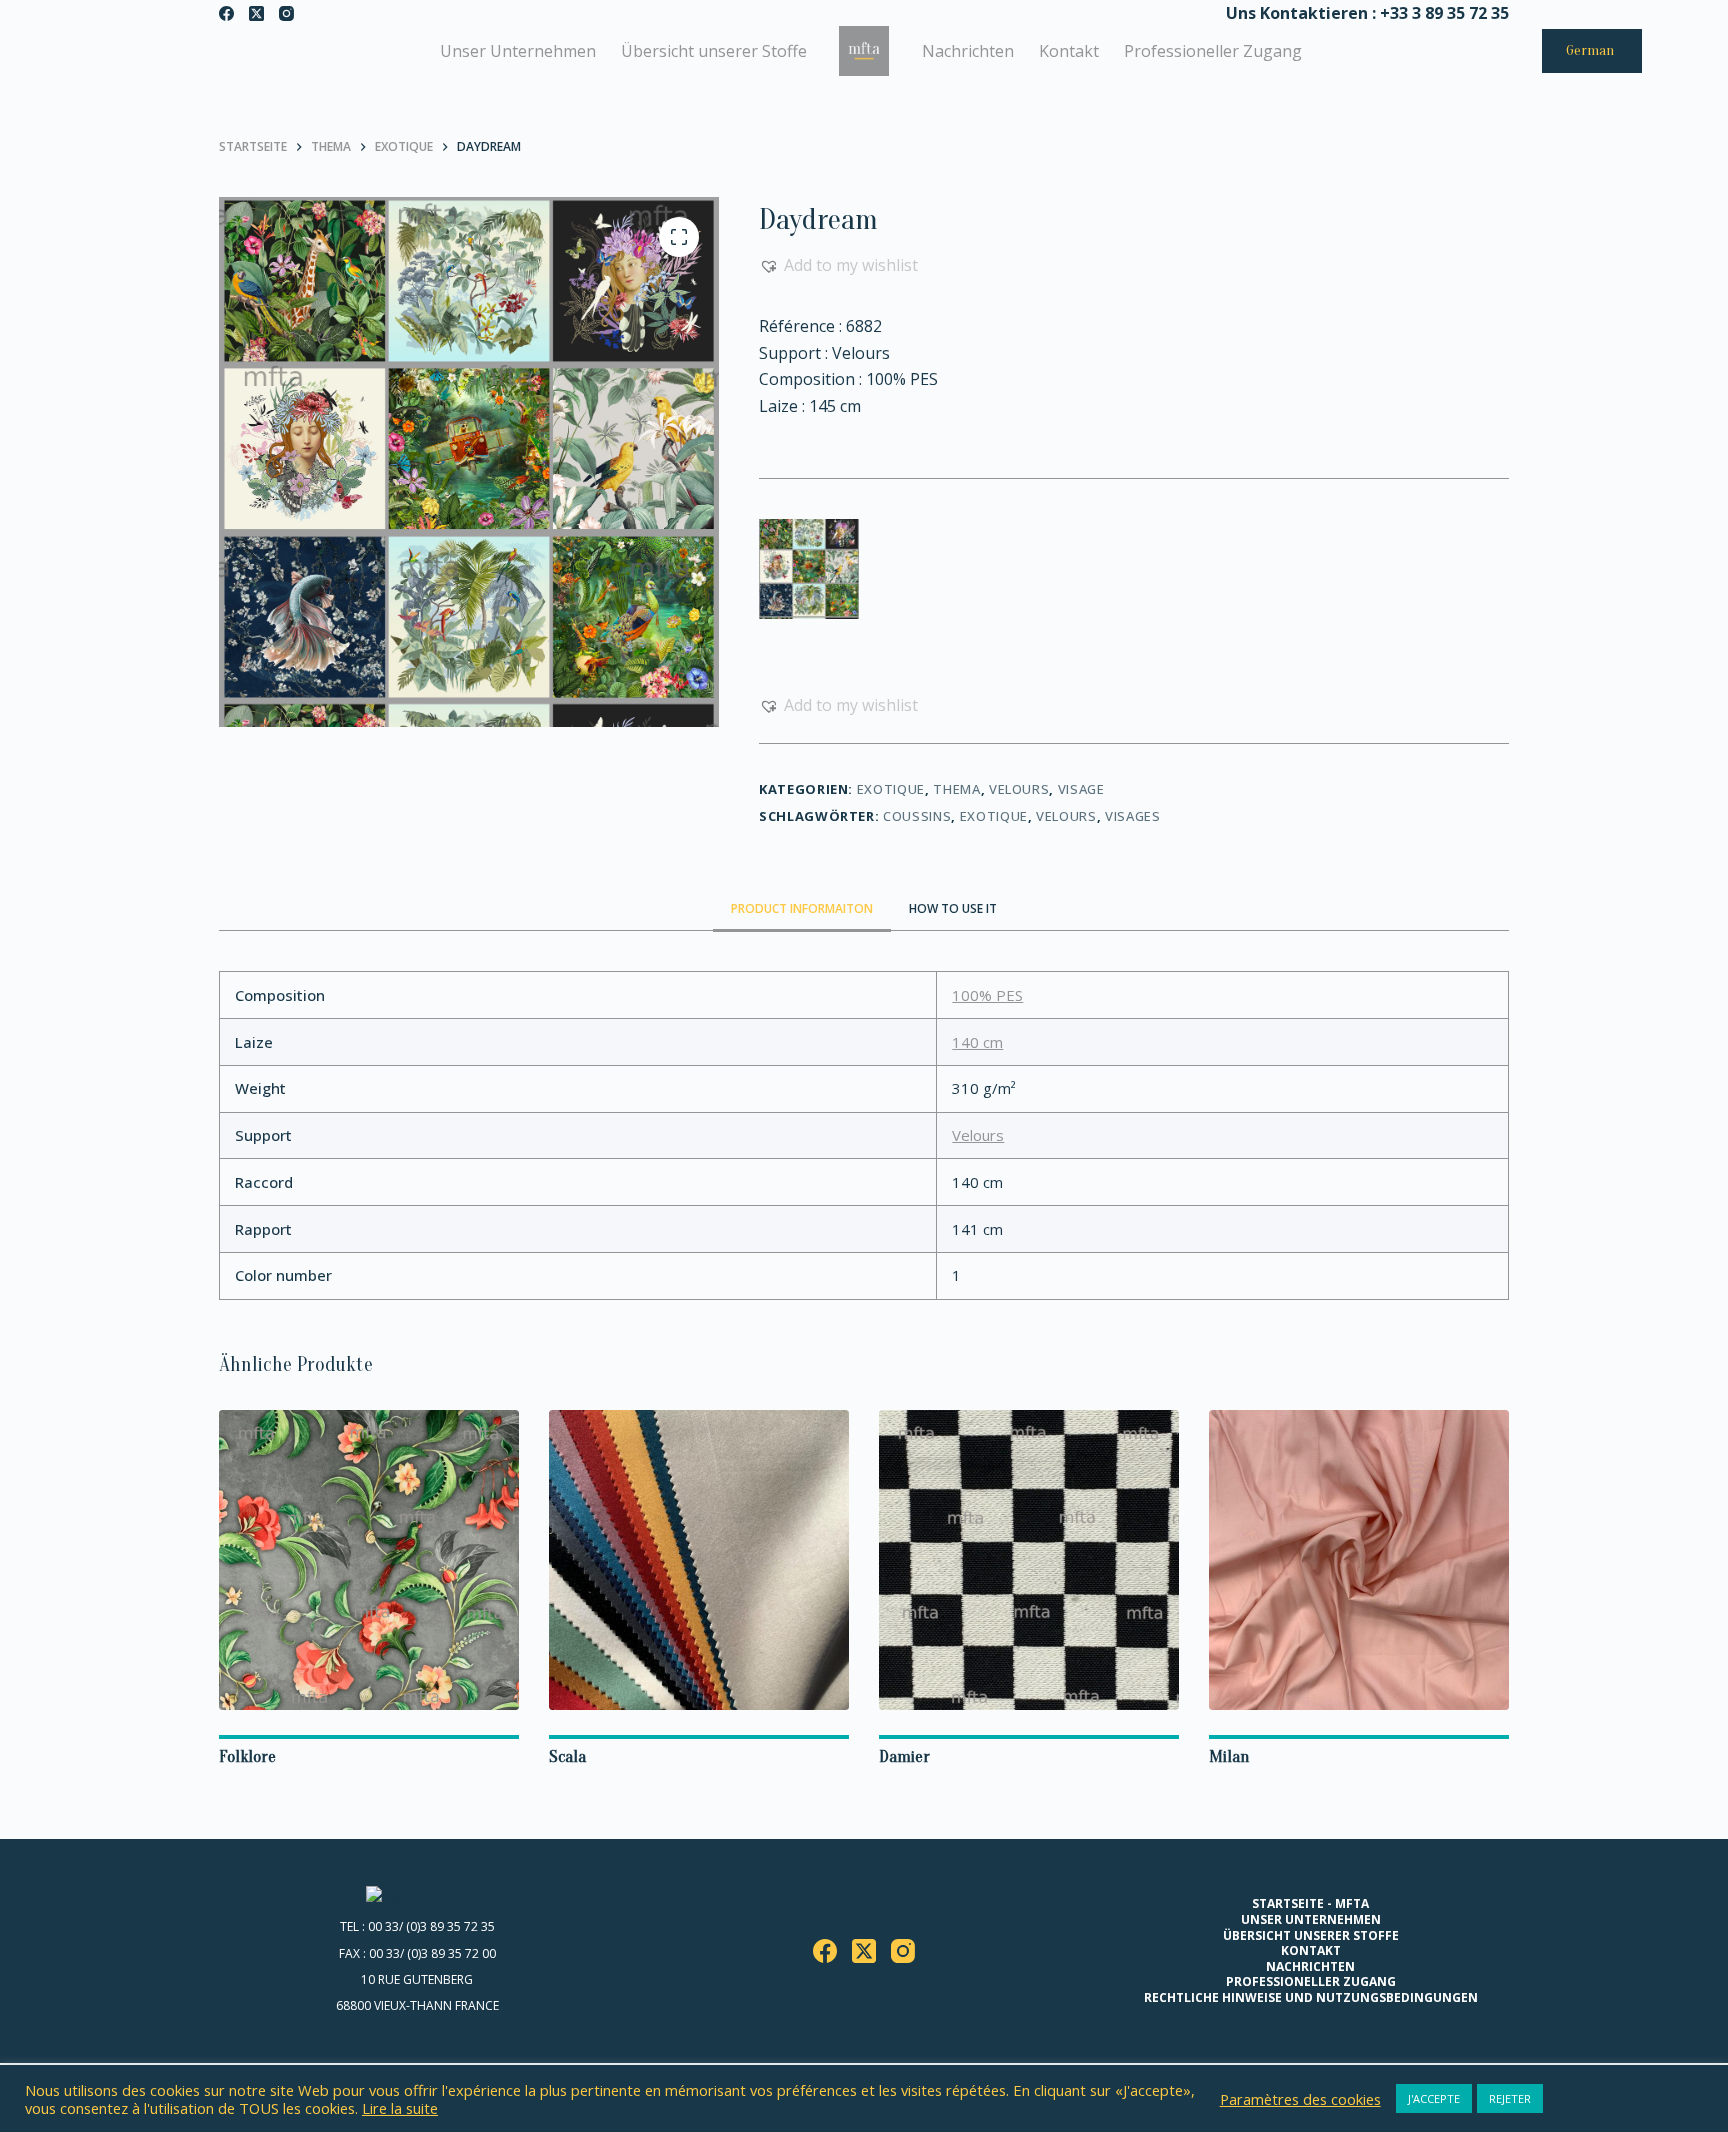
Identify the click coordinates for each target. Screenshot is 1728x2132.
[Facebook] (226, 13)
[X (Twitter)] (256, 13)
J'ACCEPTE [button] (1434, 2098)
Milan (1229, 1756)
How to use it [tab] (953, 908)
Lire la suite (400, 2108)
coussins (917, 816)
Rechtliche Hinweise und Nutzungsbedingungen (1311, 1998)
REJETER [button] (1510, 2098)
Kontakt (1069, 51)
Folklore (247, 1756)
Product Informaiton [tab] (802, 908)
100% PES (987, 995)
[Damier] (1029, 1560)
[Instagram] (286, 13)
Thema (956, 789)
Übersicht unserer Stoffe (714, 51)
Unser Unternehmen (518, 51)
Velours (1019, 789)
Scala (567, 1756)
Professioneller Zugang (1213, 51)
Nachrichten (968, 51)
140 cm (977, 1042)
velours (1066, 816)
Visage (1081, 789)
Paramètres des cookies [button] (1300, 2099)
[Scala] (699, 1560)
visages (1133, 816)
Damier (904, 1756)
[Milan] (1359, 1560)
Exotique (891, 789)
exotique (994, 816)
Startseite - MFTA (1310, 1904)
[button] (838, 265)
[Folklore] (369, 1560)
